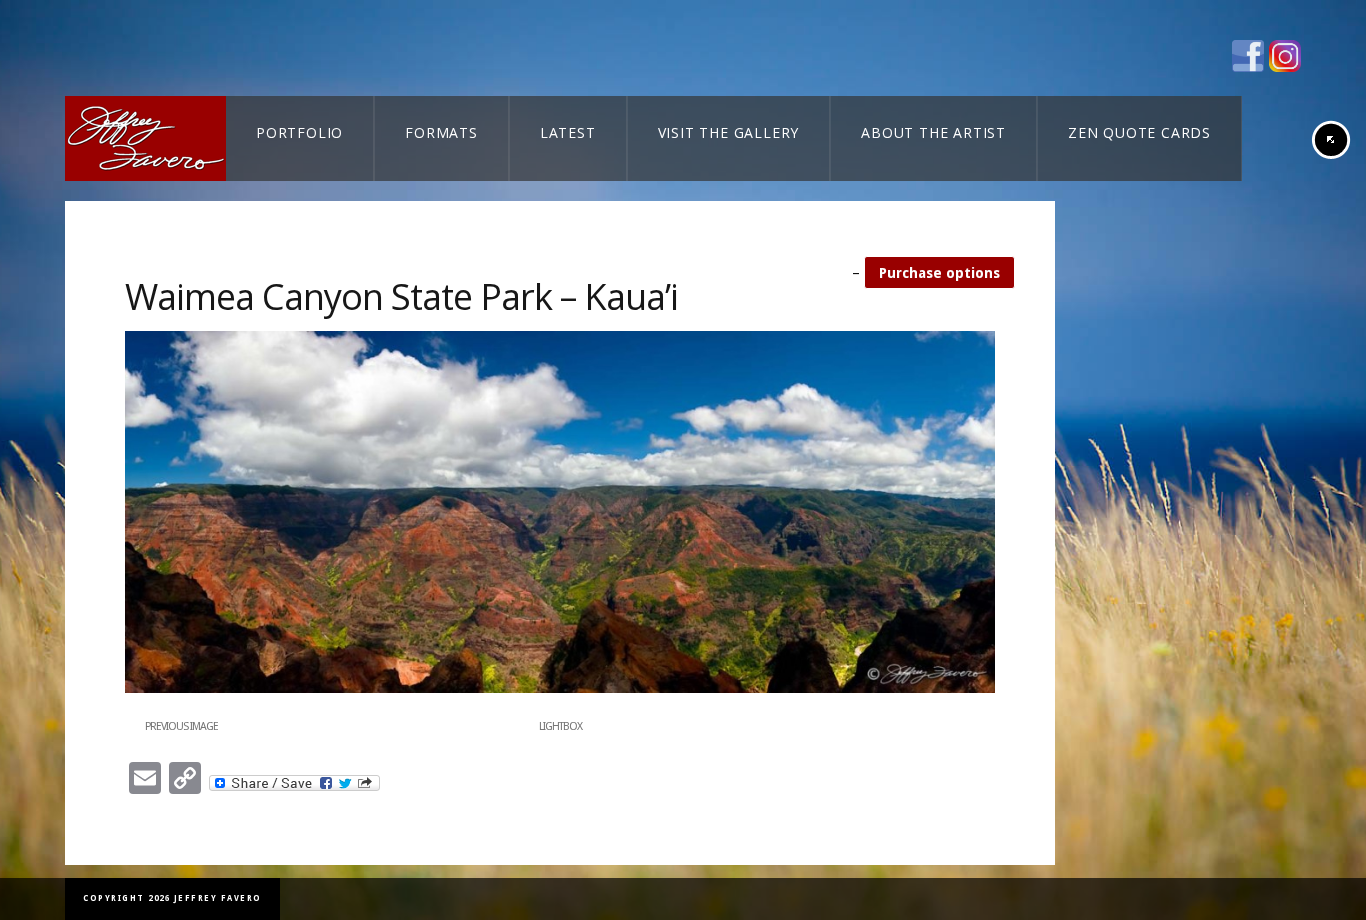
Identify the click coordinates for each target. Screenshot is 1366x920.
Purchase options (939, 273)
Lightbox (560, 726)
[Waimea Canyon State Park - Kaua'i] (560, 689)
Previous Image (181, 726)
